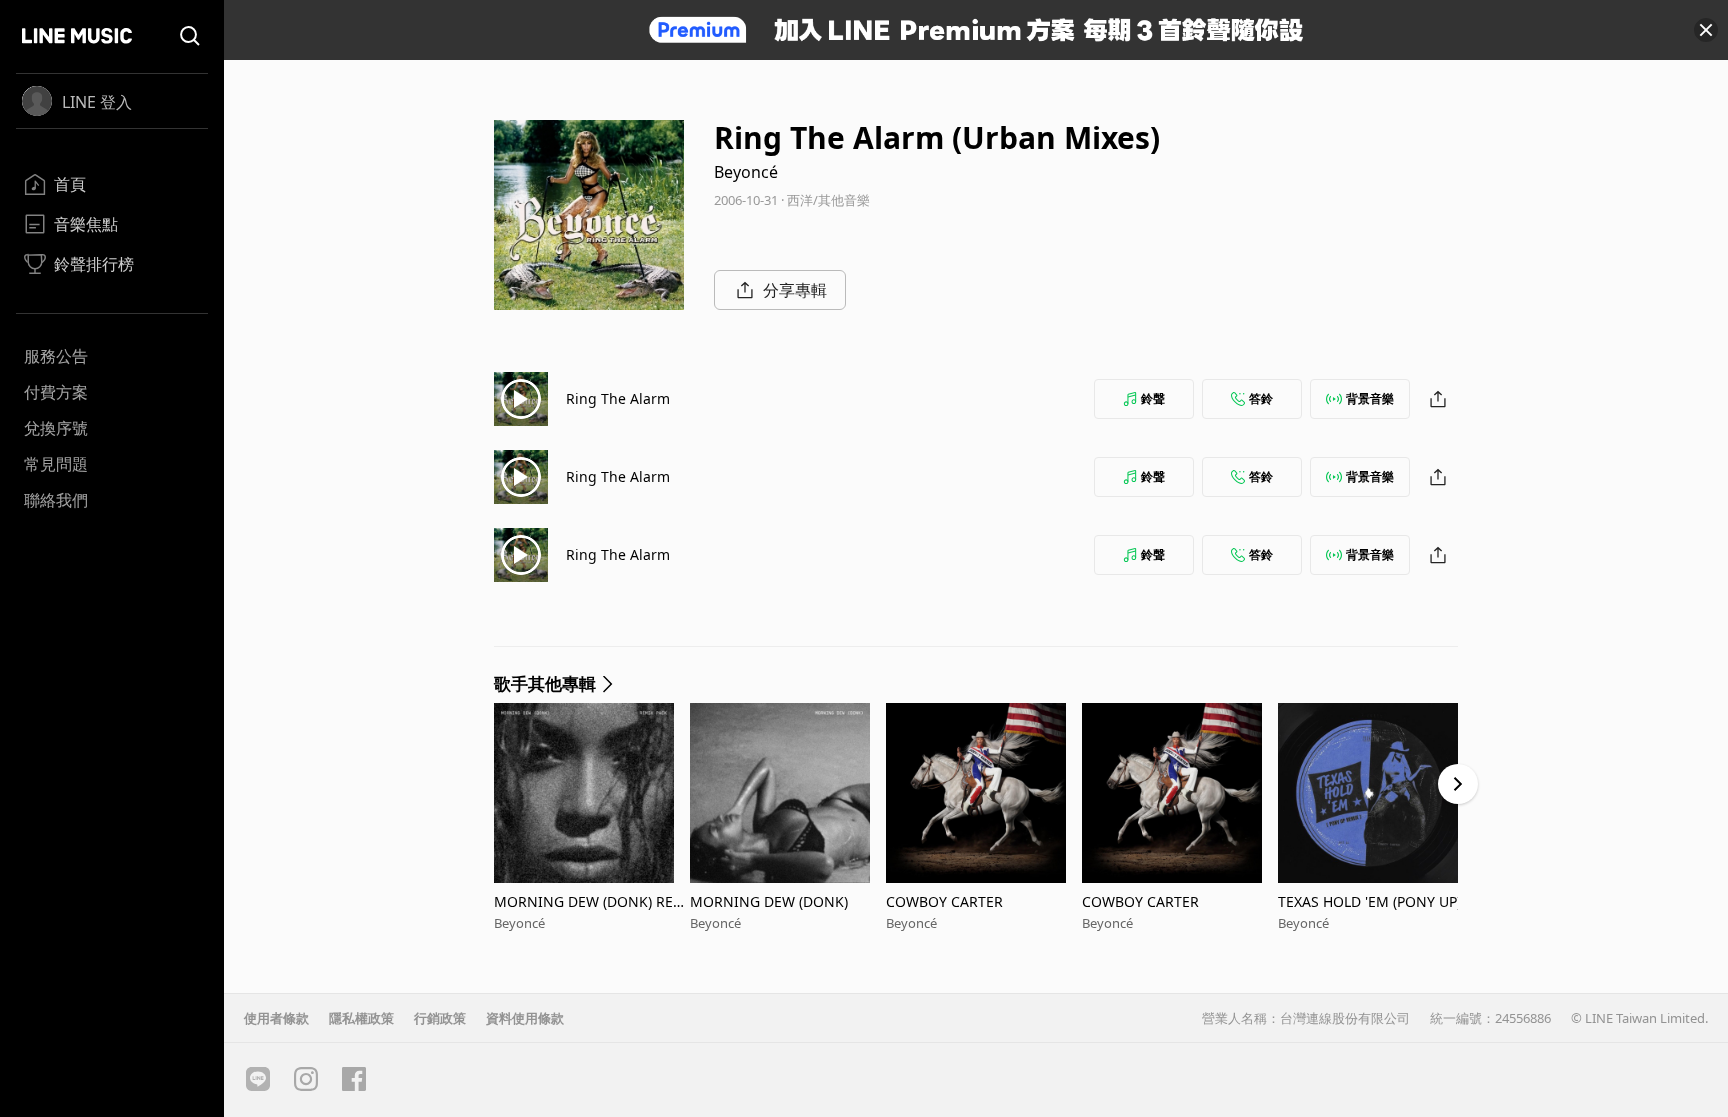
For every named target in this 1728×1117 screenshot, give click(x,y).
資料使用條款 (525, 1018)
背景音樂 (1370, 398)
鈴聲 (1153, 398)
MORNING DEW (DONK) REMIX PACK (590, 901)
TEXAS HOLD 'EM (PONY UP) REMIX (1376, 901)
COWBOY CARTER (944, 901)
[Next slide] (1458, 784)
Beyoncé (746, 172)
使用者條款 (276, 1018)
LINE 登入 (97, 102)
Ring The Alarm (618, 398)
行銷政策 (440, 1018)
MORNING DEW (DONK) (769, 901)
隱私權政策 (361, 1018)
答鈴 (1261, 398)
